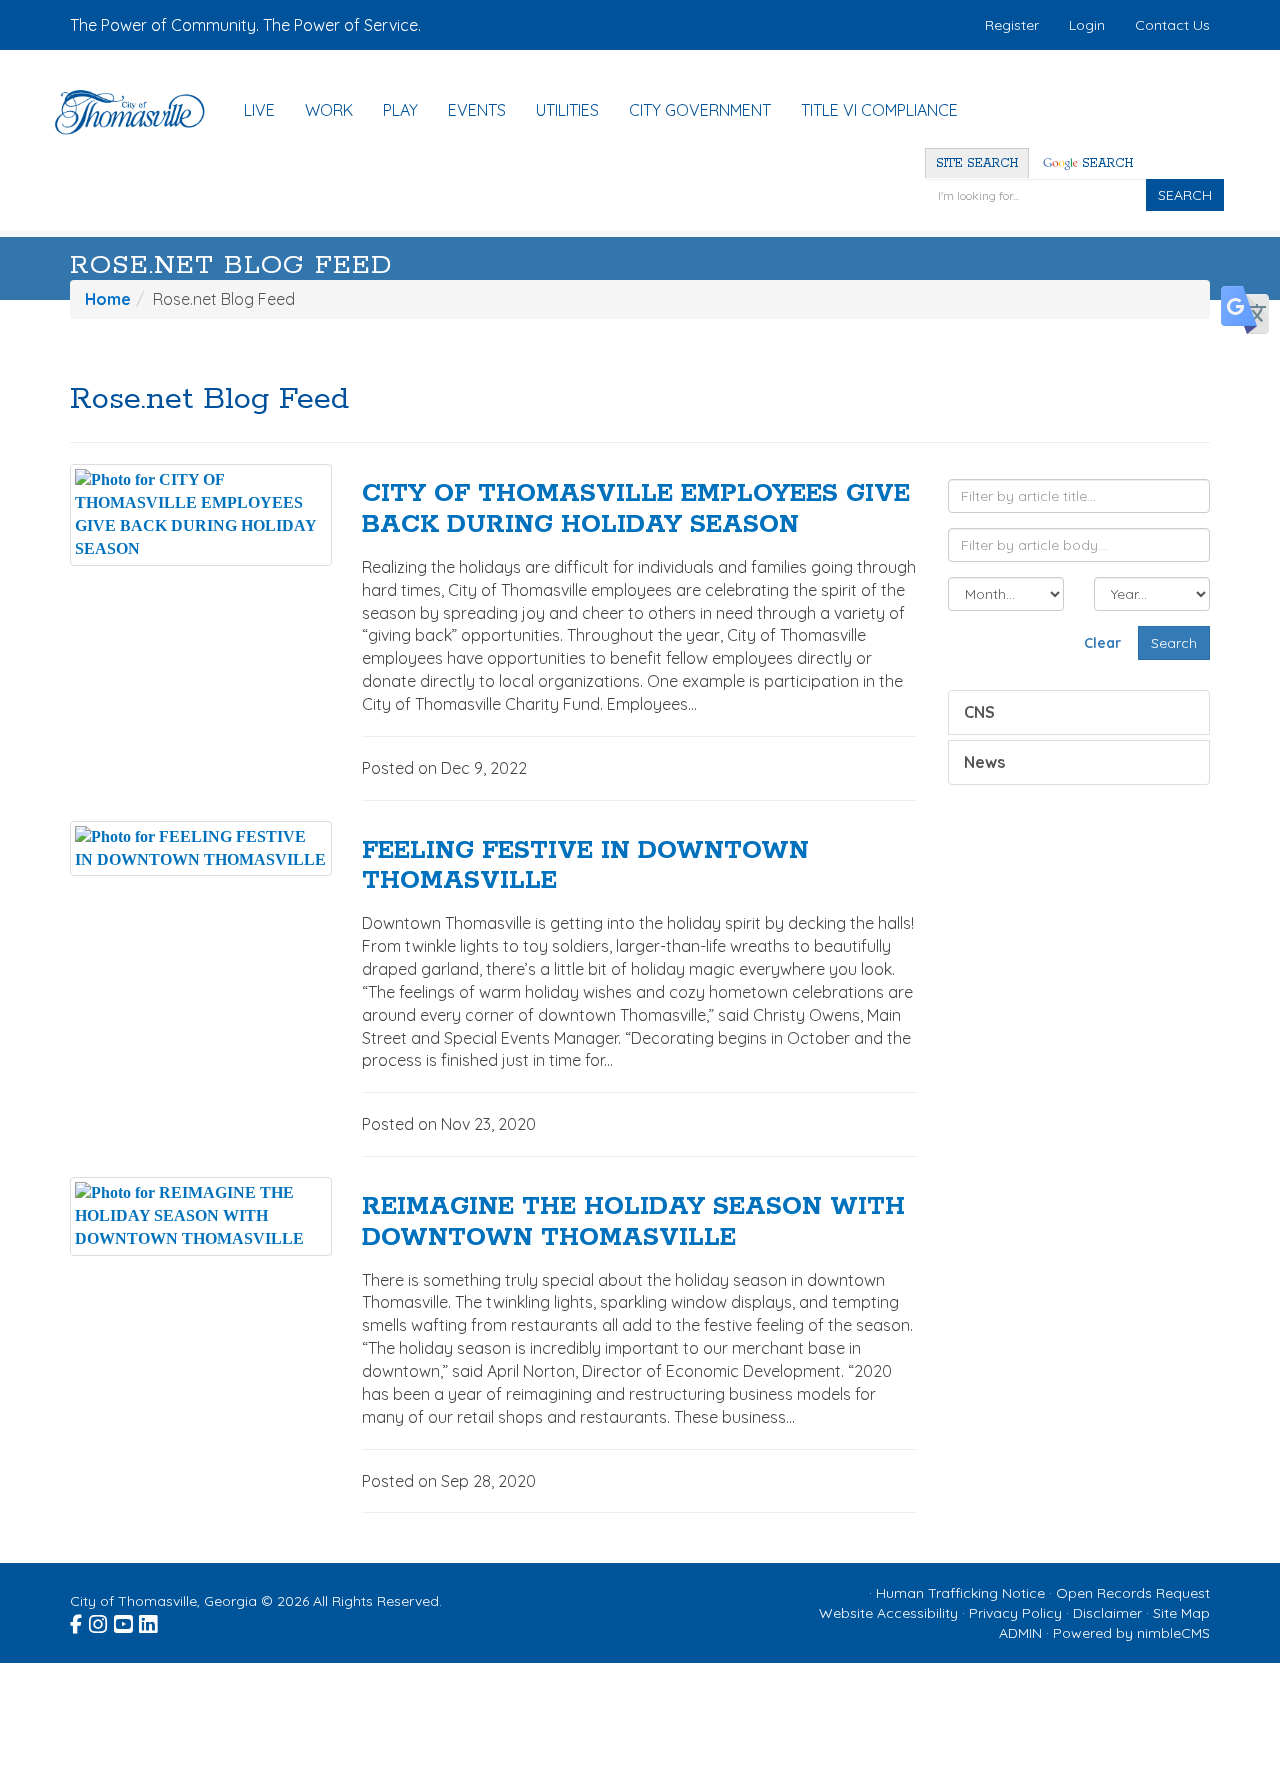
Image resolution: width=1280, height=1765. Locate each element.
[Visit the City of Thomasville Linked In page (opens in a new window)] (149, 1622)
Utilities (567, 110)
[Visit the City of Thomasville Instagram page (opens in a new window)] (99, 1622)
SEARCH (1185, 195)
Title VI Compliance (879, 110)
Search (1105, 163)
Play (400, 110)
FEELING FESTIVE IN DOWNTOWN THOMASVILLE (585, 866)
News (984, 762)
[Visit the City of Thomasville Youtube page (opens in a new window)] (124, 1622)
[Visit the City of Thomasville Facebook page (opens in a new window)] (77, 1622)
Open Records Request (1133, 1593)
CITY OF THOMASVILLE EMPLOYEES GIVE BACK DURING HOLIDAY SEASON (636, 509)
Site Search (977, 163)
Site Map (1181, 1613)
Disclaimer (1107, 1613)
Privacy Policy (1015, 1613)
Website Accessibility (888, 1613)
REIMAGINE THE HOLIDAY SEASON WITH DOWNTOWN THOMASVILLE (633, 1222)
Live (259, 110)
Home (108, 299)
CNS (979, 712)
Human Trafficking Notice (960, 1593)
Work (329, 110)
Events (477, 110)
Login (1087, 25)
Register (1012, 25)
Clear (1102, 643)
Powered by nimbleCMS (1131, 1633)
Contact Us (1172, 25)
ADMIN (1020, 1633)
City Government (700, 110)
